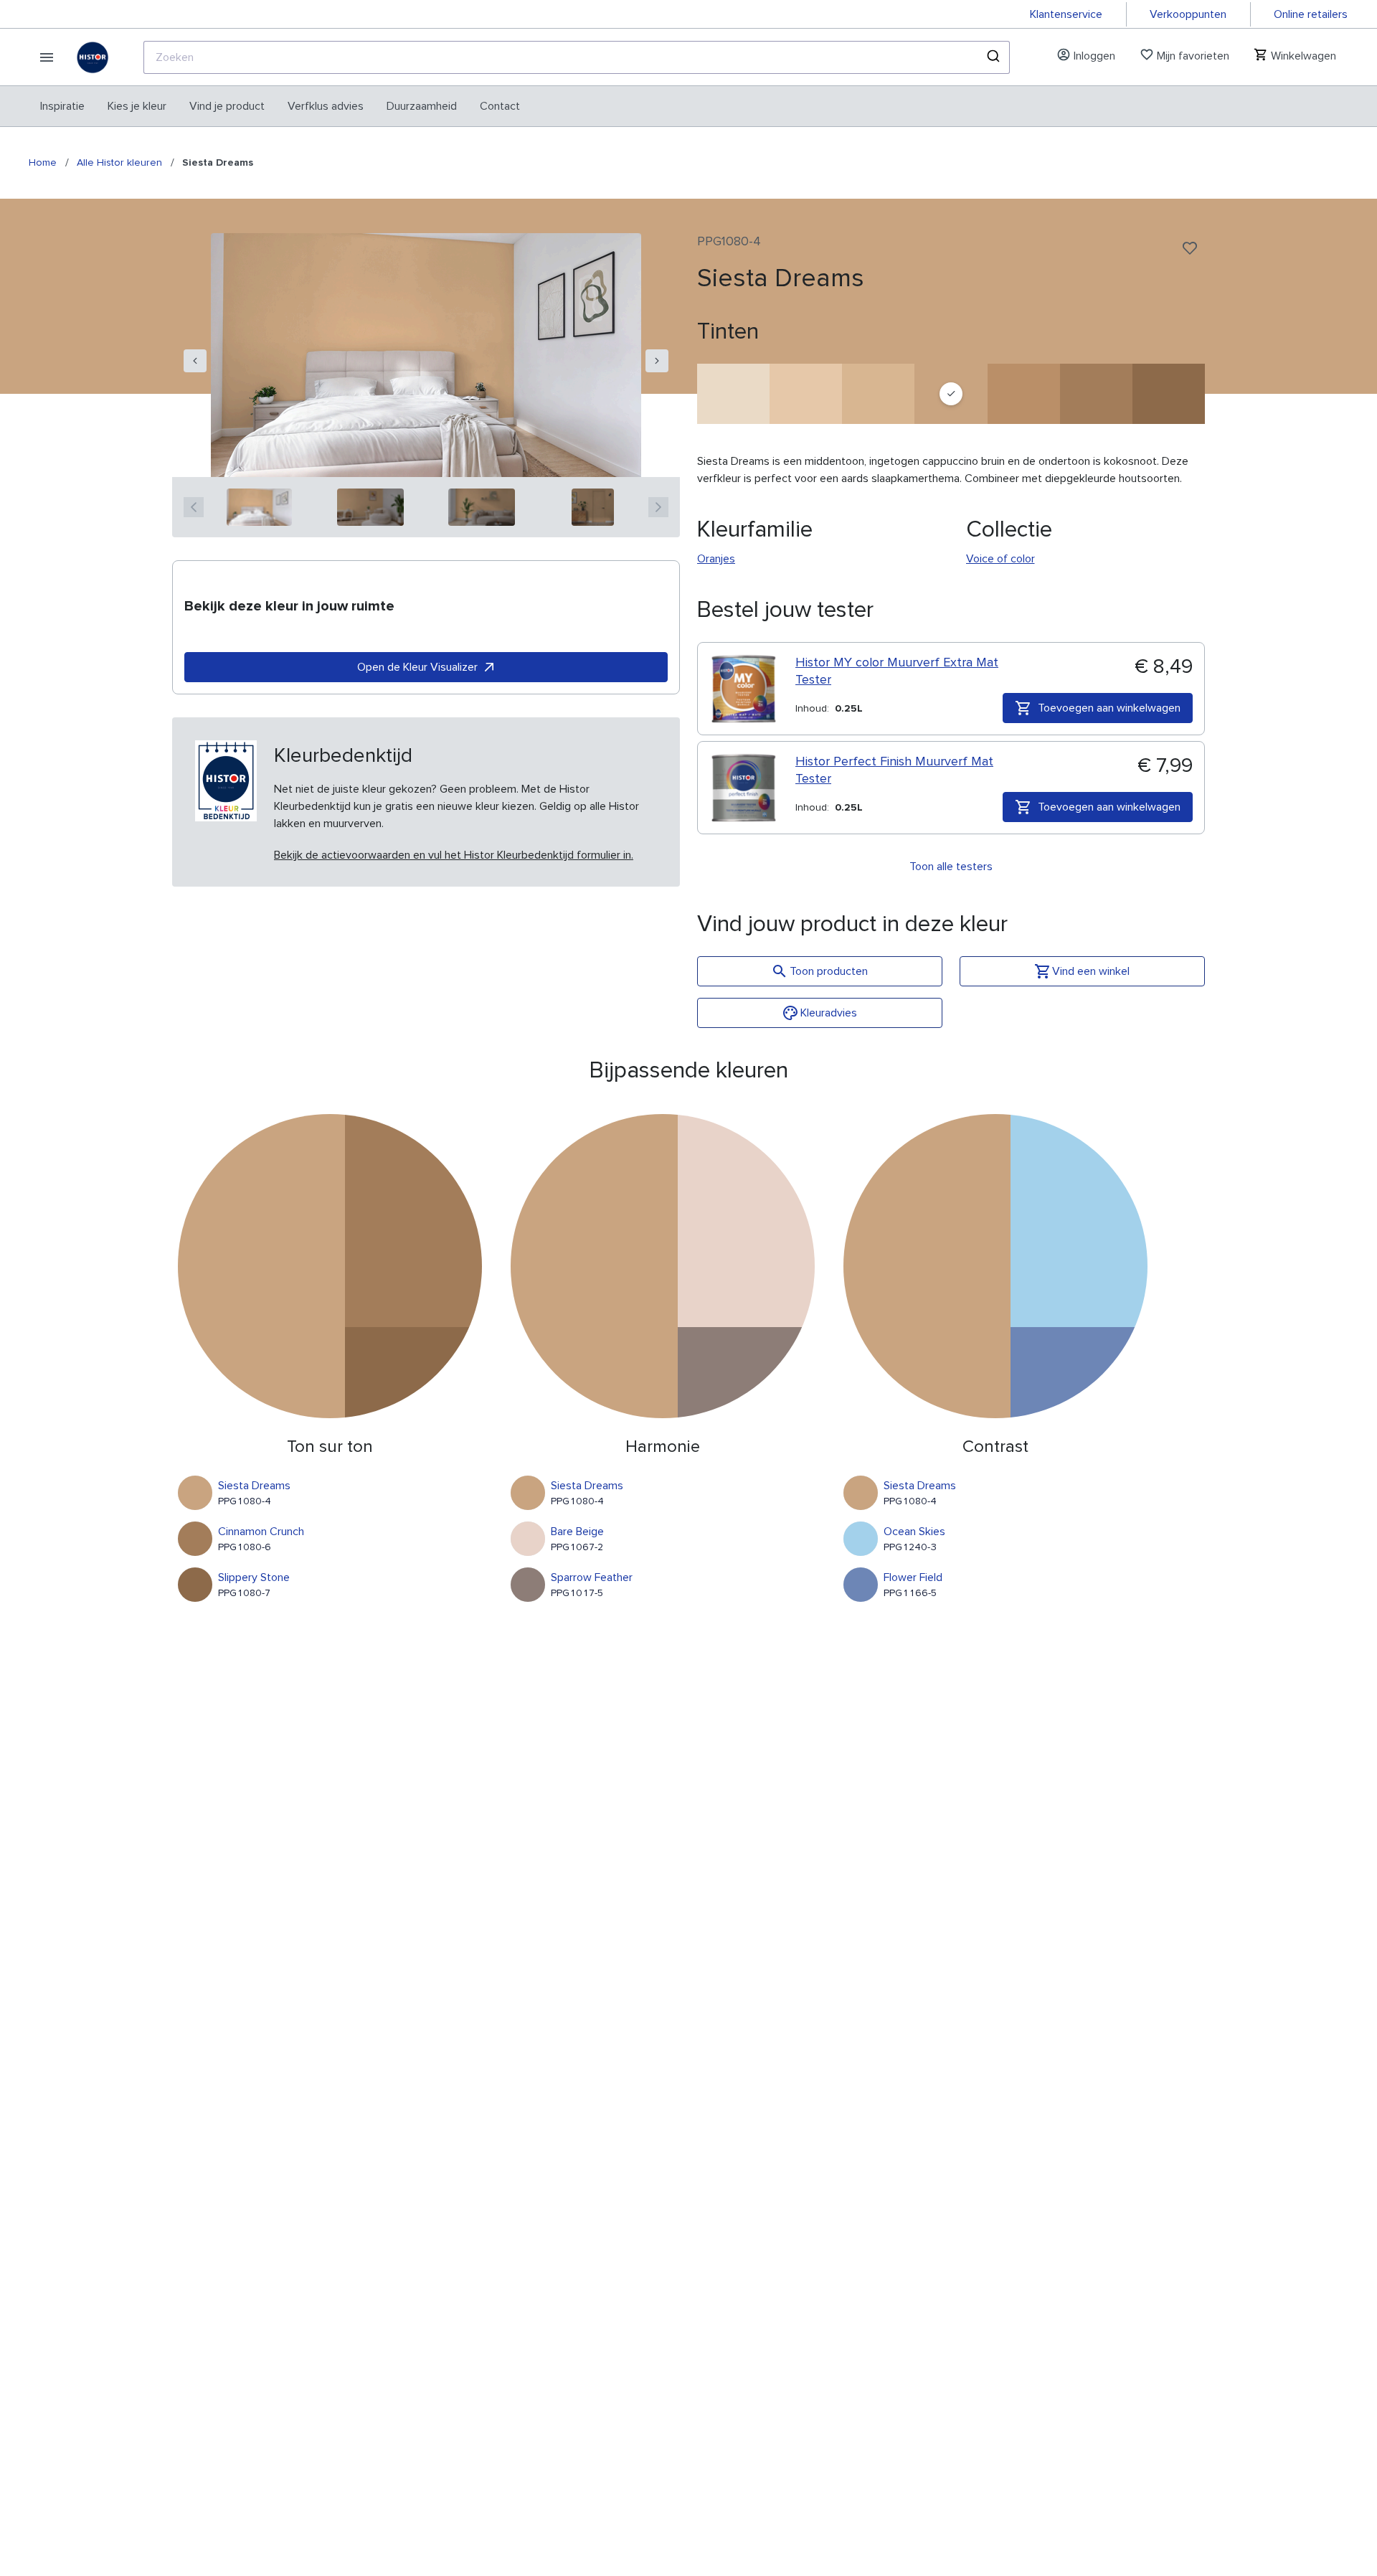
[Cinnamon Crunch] (1096, 394)
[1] (259, 507)
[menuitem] (62, 106)
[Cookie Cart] (733, 394)
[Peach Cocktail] (806, 394)
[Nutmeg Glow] (878, 394)
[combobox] (577, 57)
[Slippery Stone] (1169, 394)
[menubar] (280, 106)
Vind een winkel (1091, 971)
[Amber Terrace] (1024, 394)
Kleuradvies (829, 1013)
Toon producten (829, 971)
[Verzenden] (992, 57)
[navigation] (195, 361)
